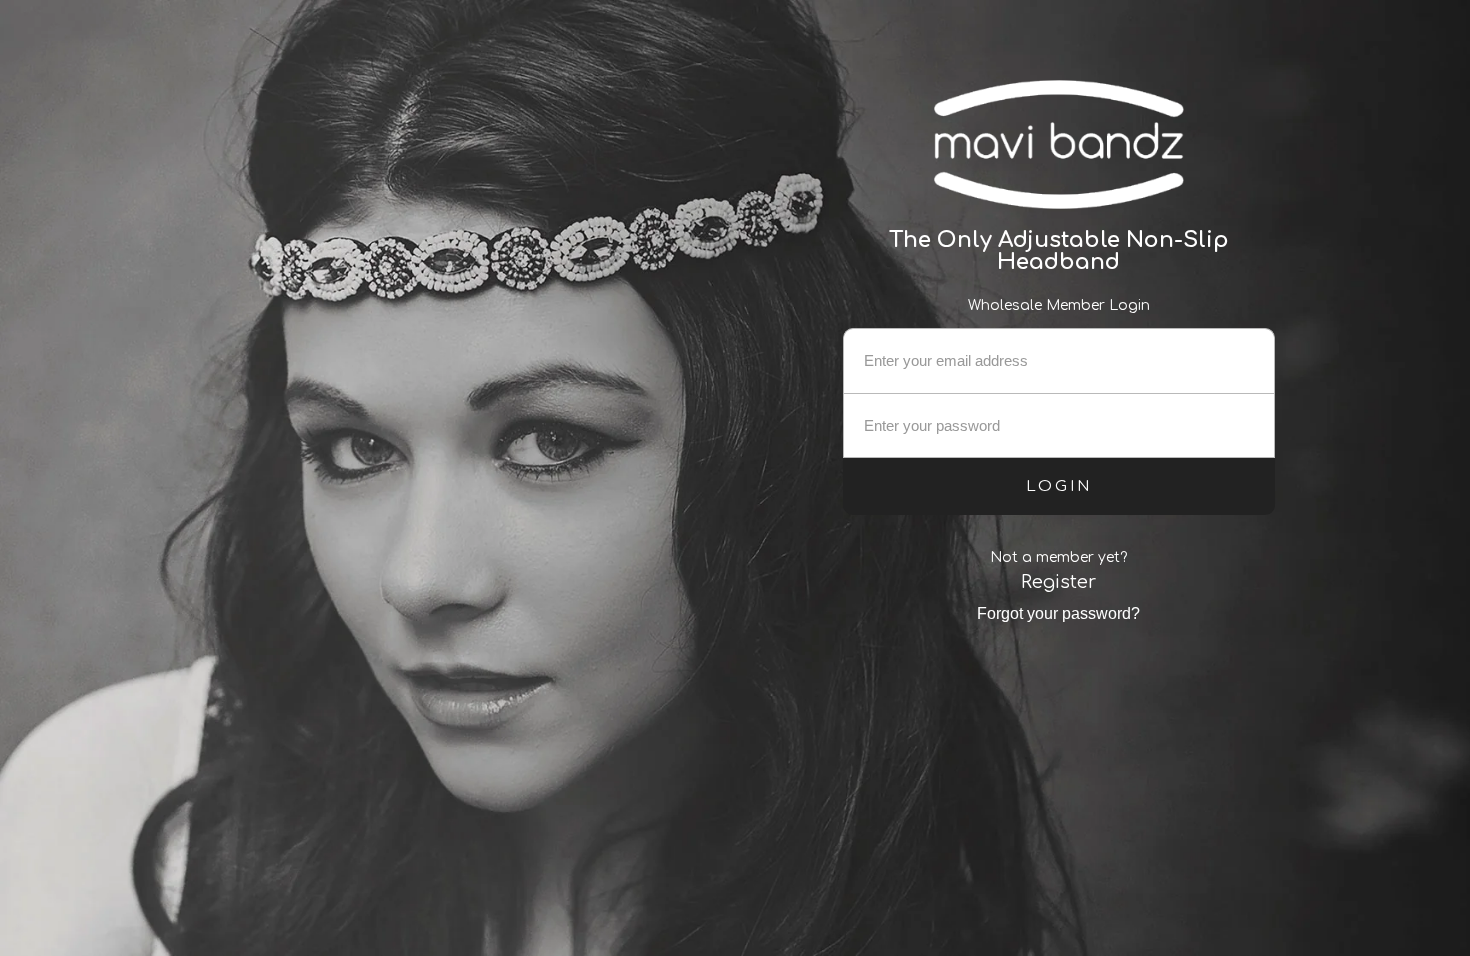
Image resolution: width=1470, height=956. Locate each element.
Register (1058, 582)
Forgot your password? (1058, 613)
